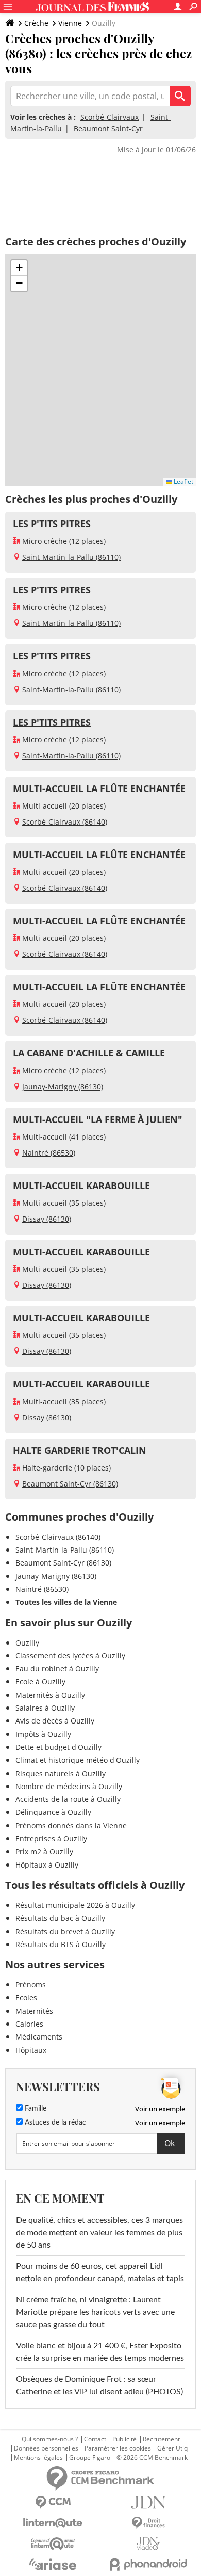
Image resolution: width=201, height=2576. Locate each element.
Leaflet (183, 481)
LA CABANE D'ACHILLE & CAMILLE (89, 1053)
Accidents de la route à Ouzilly (68, 1799)
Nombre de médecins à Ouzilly (69, 1786)
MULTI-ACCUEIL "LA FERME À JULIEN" (98, 1119)
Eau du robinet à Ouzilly (57, 1669)
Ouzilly (27, 1643)
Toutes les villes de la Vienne (66, 1602)
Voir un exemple (160, 2109)
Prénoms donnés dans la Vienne (71, 1826)
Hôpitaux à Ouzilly (47, 1865)
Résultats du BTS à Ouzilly (61, 1944)
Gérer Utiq (172, 2448)
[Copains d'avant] (53, 2544)
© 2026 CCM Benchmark (152, 2458)
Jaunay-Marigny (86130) (63, 1087)
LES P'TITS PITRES (52, 524)
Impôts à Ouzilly (43, 1734)
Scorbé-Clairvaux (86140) (65, 822)
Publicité (124, 2439)
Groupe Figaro (90, 2458)
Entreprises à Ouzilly (51, 1838)
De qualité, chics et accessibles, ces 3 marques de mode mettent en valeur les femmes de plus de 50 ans (99, 2233)
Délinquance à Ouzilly (53, 1812)
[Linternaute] (53, 2523)
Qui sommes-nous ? (50, 2439)
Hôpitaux (31, 2050)
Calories (29, 2024)
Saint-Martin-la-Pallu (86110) (71, 557)
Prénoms (31, 1985)
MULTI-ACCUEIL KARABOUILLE (81, 1186)
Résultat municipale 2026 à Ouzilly (75, 1905)
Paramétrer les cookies (118, 2448)
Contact (95, 2439)
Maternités (34, 2011)
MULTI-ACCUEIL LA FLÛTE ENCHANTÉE (99, 788)
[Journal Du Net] (148, 2502)
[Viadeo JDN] (148, 2544)
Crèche (36, 23)
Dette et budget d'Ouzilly (58, 1747)
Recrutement (161, 2439)
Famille (35, 2109)
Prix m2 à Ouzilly (44, 1851)
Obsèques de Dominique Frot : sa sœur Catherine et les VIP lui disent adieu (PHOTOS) (99, 2385)
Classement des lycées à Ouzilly (70, 1656)
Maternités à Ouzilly (50, 1695)
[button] (19, 268)
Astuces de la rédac (54, 2123)
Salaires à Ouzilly (45, 1708)
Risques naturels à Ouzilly (61, 1773)
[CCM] (53, 2502)
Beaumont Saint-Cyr (108, 128)
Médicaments (39, 2037)
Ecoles (26, 1997)
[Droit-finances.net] (148, 2523)
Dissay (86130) (47, 1219)
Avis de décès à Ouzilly (55, 1721)
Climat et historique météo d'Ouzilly (78, 1760)
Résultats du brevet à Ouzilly (65, 1931)
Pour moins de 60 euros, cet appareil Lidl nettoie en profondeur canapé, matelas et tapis (100, 2272)
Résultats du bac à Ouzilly (60, 1918)
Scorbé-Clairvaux (110, 117)
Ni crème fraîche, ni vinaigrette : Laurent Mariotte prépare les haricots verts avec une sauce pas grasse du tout (95, 2312)
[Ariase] (53, 2564)
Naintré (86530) (49, 1153)
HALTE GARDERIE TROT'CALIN (80, 1450)
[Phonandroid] (148, 2564)
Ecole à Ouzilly (40, 1681)
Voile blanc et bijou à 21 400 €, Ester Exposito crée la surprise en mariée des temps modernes (100, 2352)
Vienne (70, 23)
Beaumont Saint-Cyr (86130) (70, 1484)
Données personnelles (46, 2448)
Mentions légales (38, 2458)
